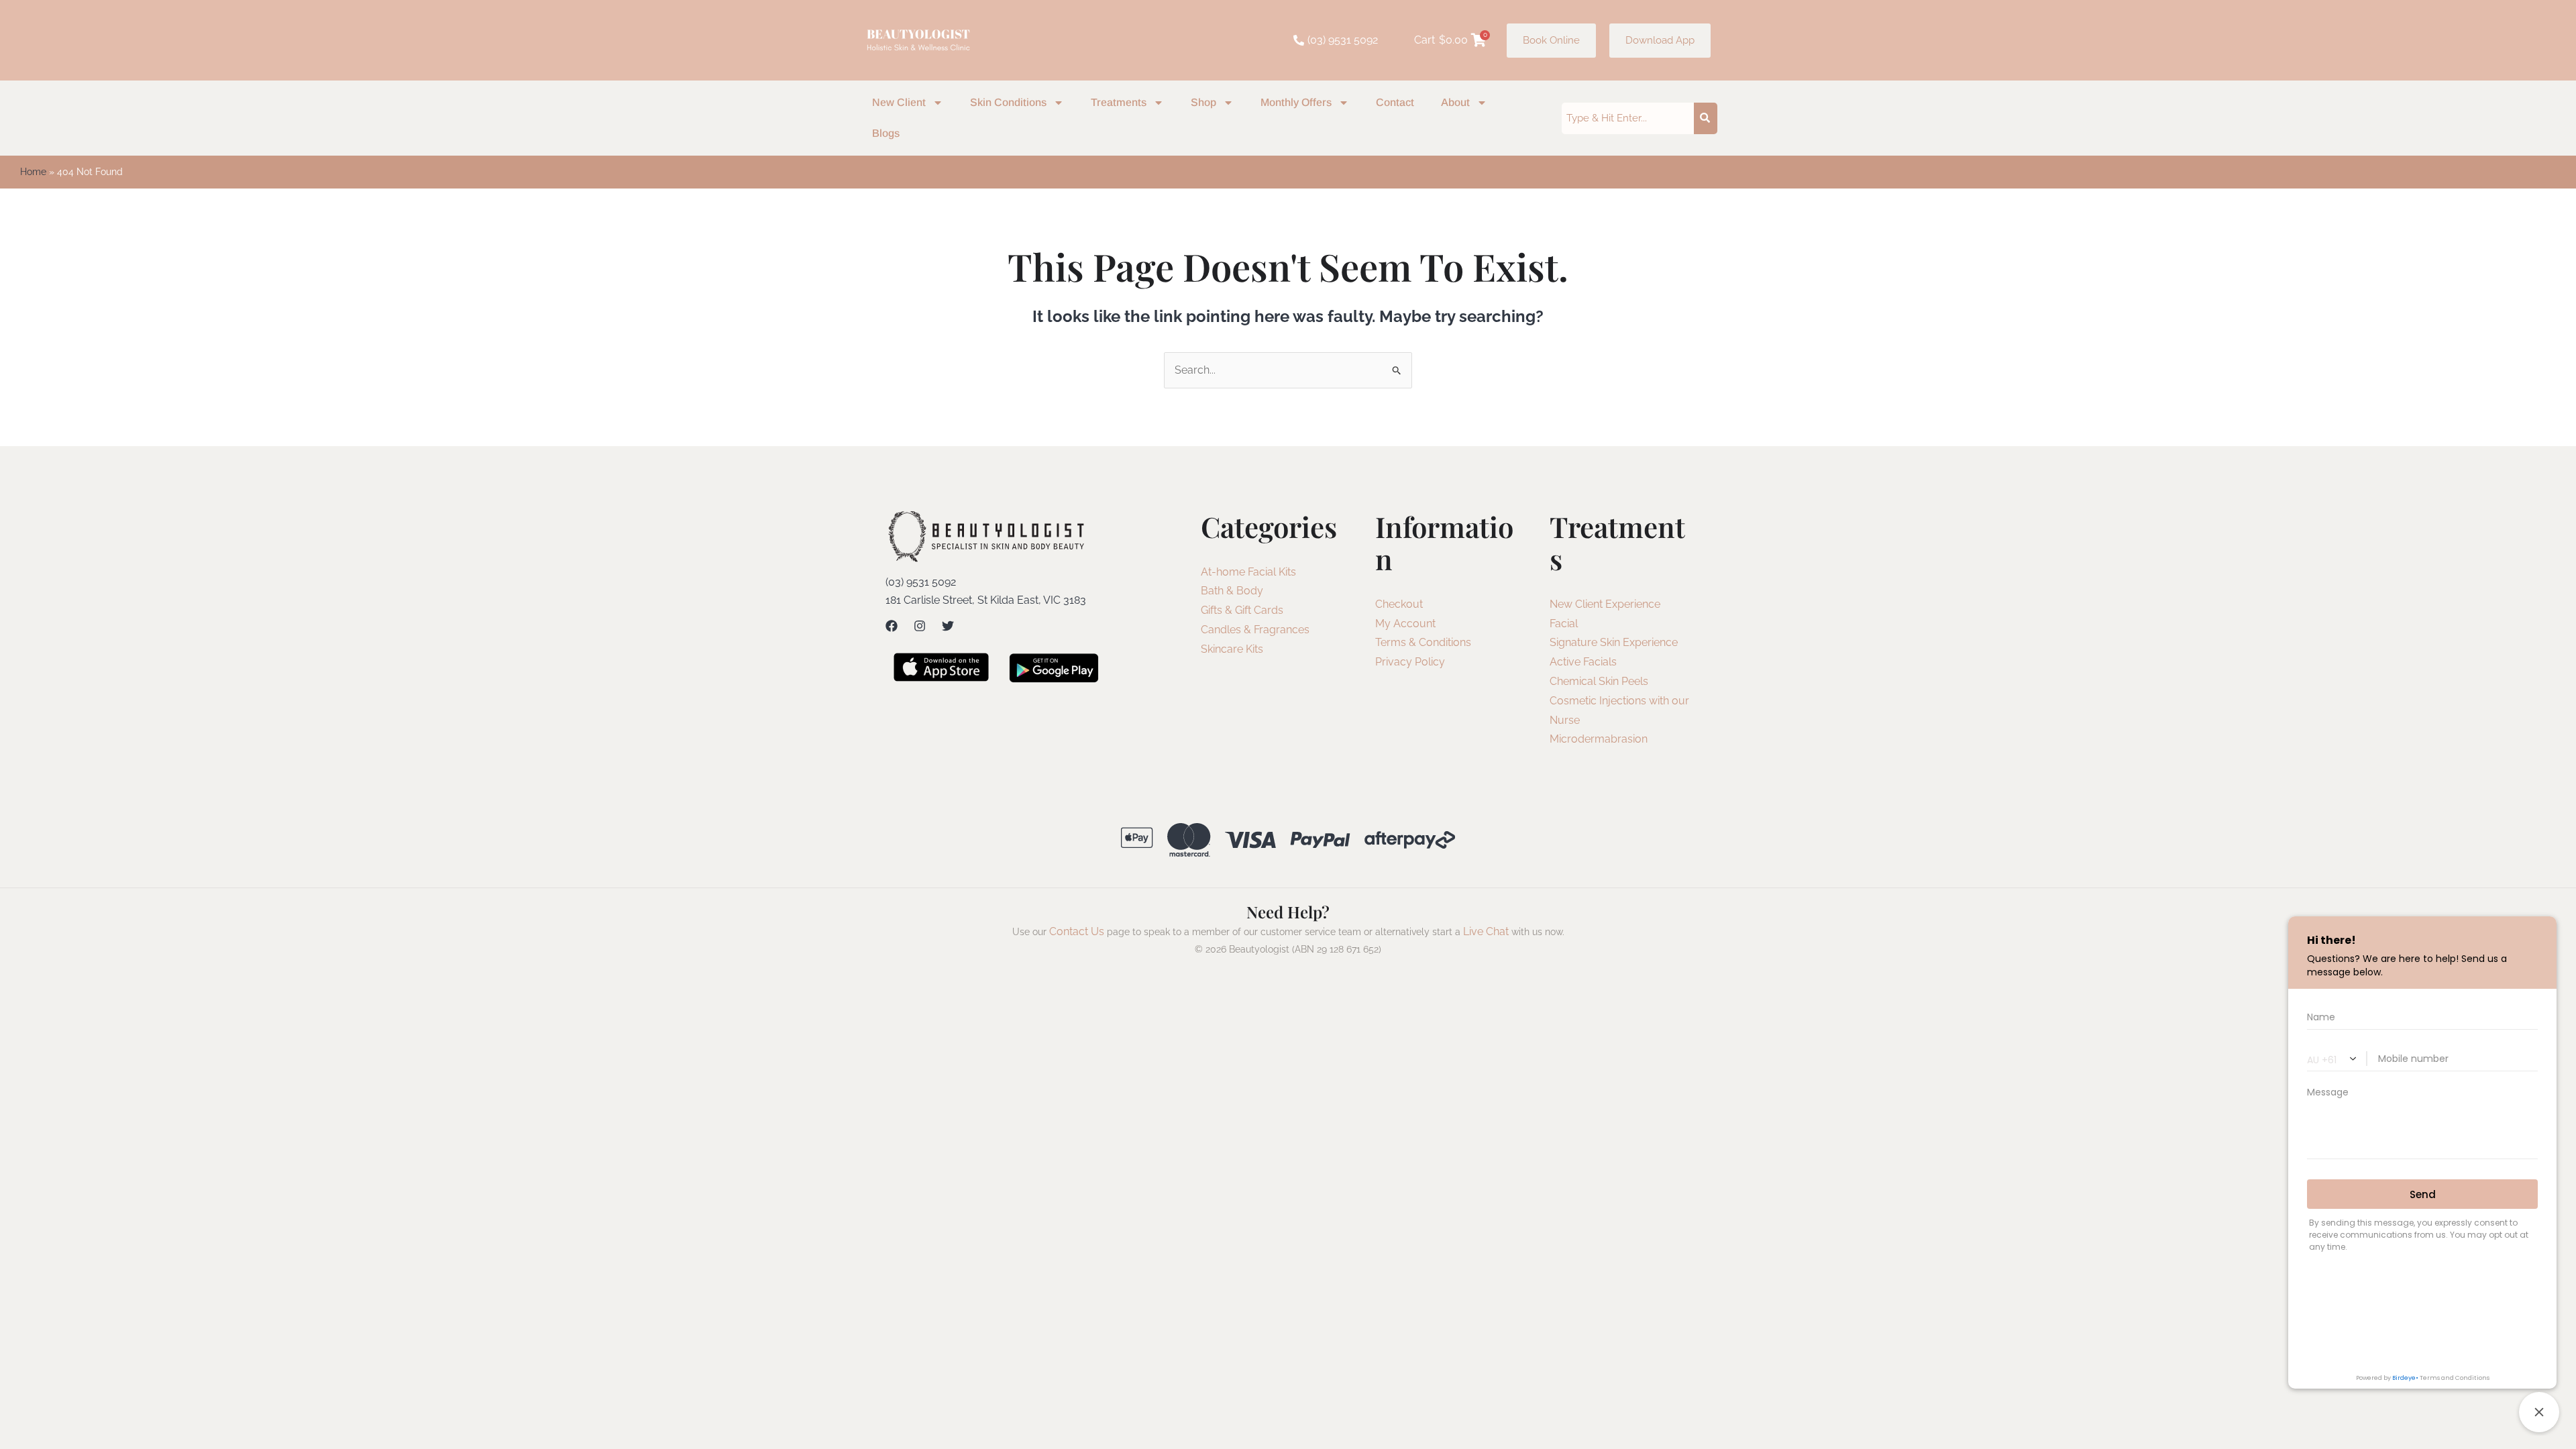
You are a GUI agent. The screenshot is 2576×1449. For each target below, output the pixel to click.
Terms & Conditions (1423, 642)
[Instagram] (920, 626)
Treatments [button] (1119, 102)
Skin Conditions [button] (1008, 102)
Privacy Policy (1410, 662)
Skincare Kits (1232, 649)
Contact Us (1077, 931)
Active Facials (1583, 662)
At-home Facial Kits (1248, 572)
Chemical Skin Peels (1599, 681)
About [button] (1455, 102)
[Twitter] (948, 626)
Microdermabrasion (1599, 739)
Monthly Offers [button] (1296, 102)
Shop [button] (1203, 102)
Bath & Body (1232, 591)
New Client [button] (899, 102)
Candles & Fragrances (1255, 630)
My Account (1405, 624)
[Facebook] (892, 626)
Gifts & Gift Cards (1242, 610)
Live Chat (1486, 931)
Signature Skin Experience (1614, 642)
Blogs (886, 133)
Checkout (1399, 604)
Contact (1395, 102)
